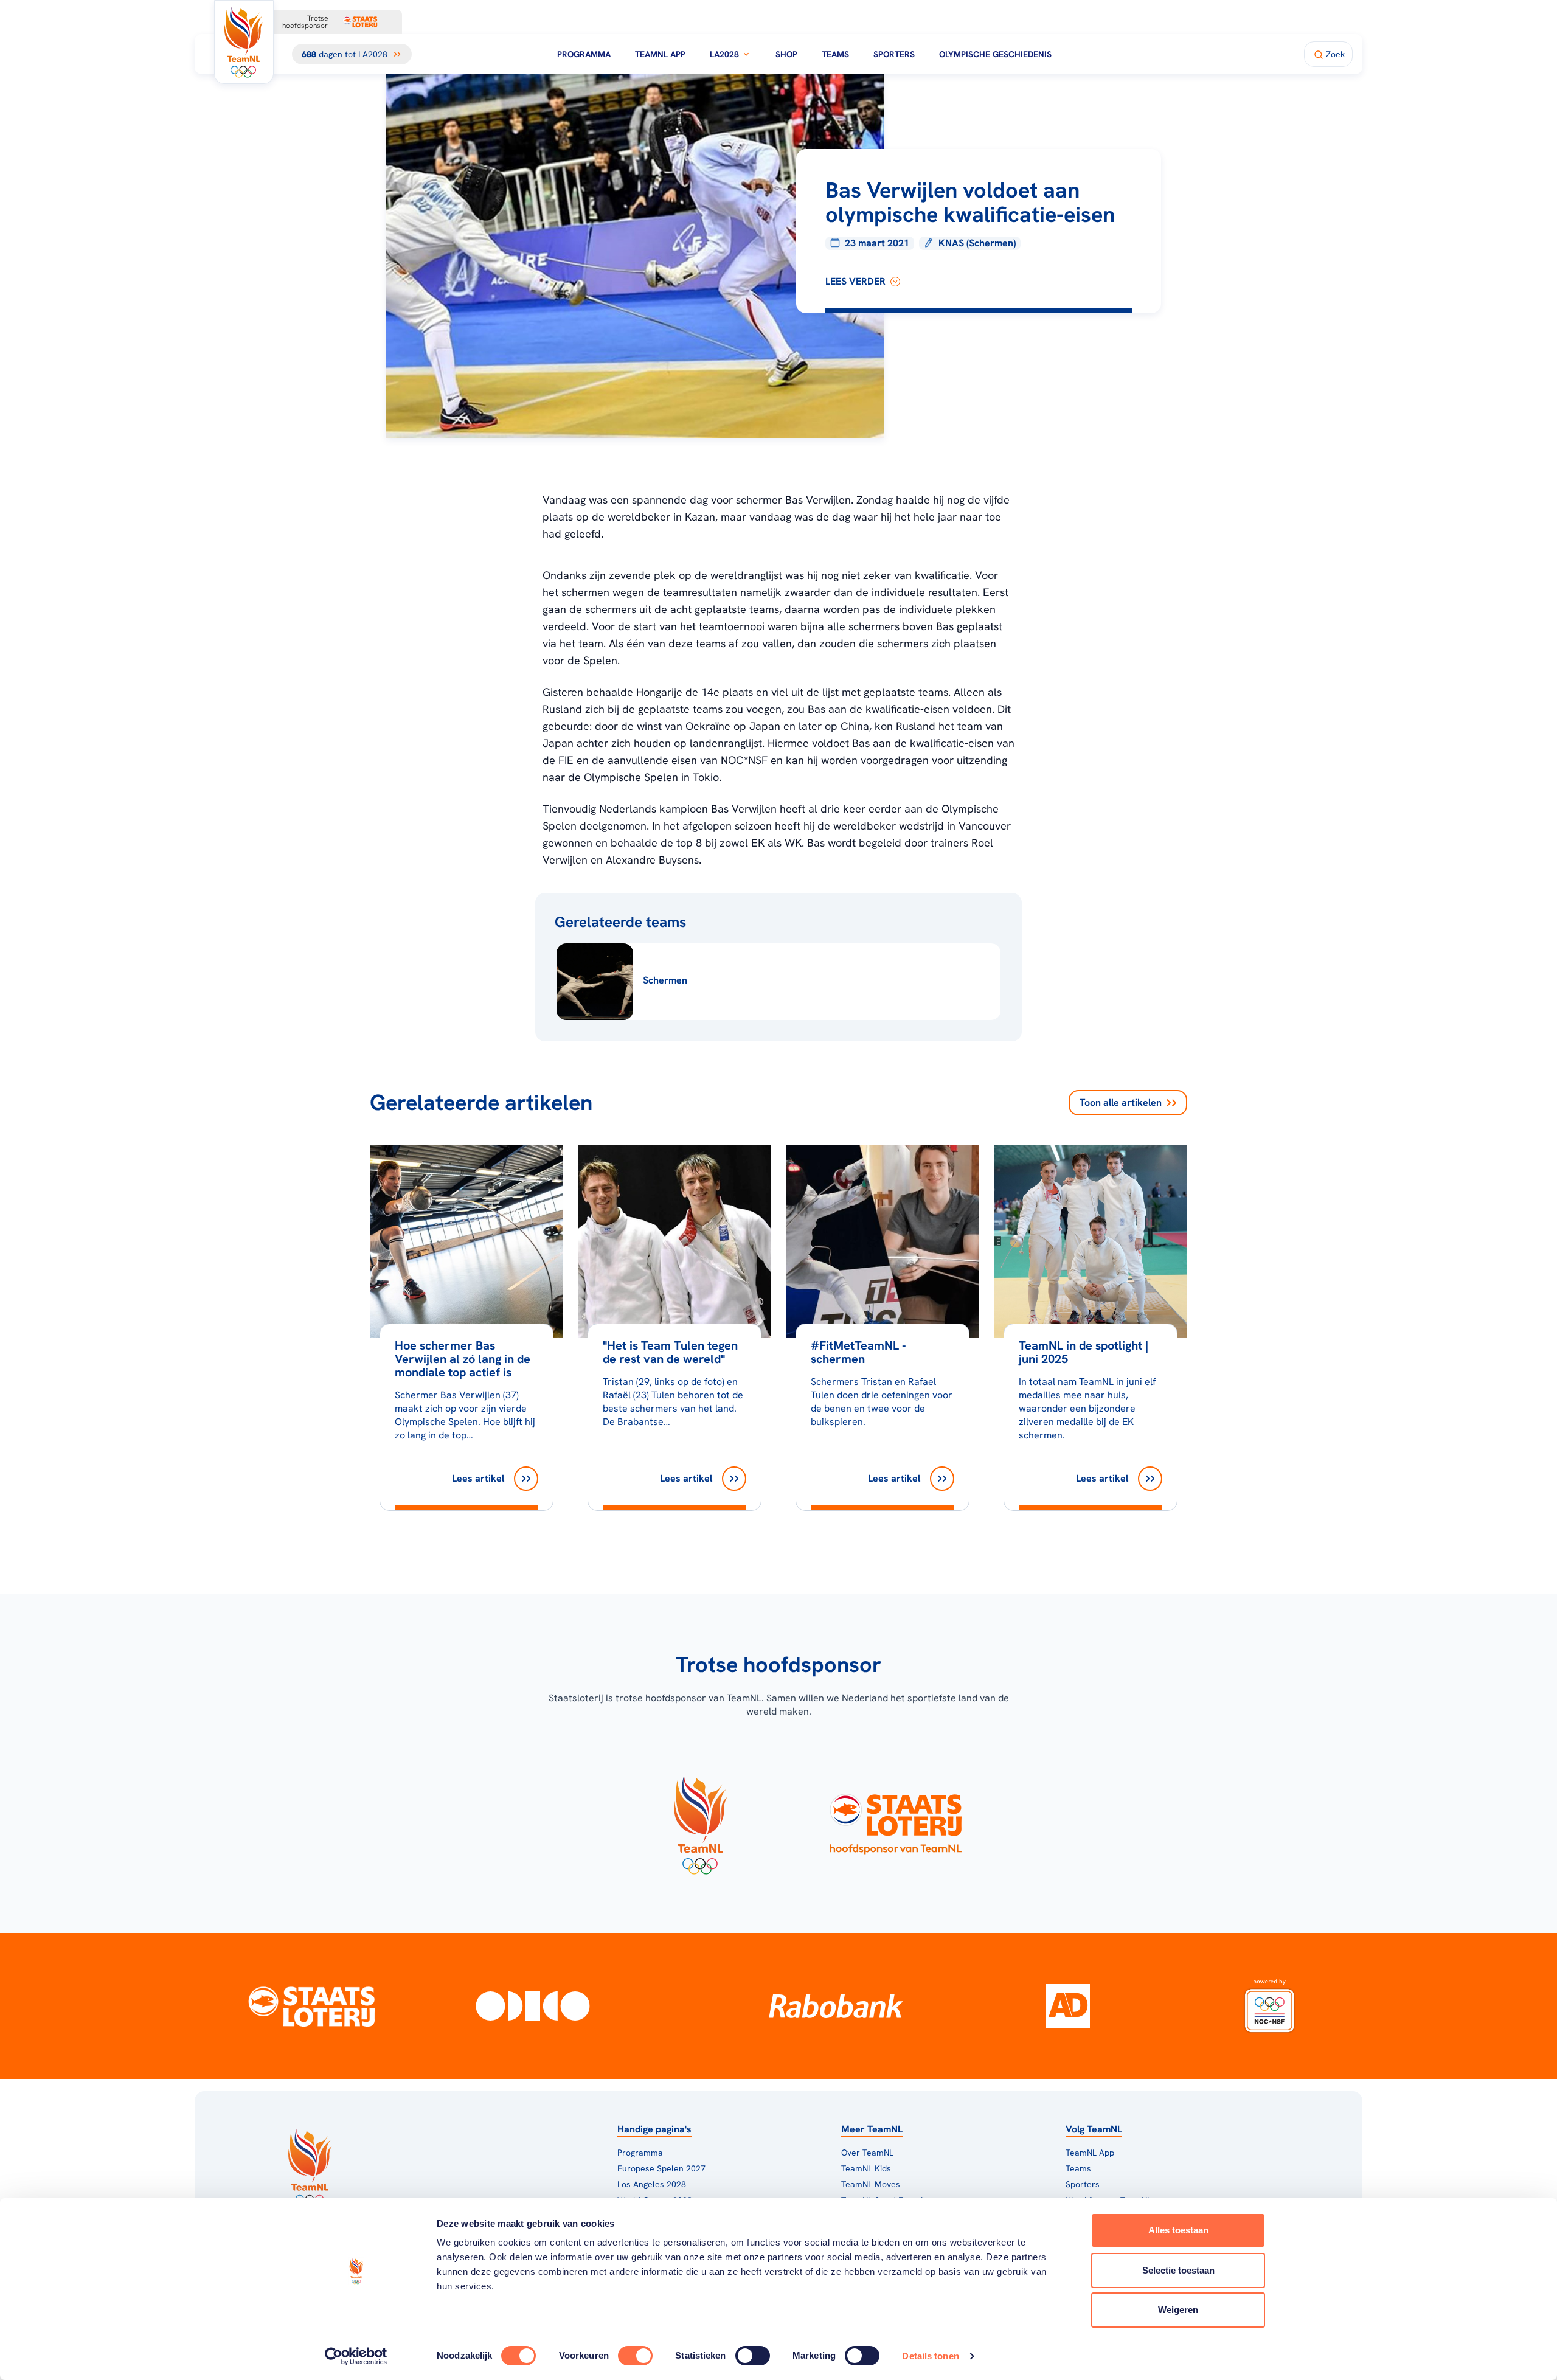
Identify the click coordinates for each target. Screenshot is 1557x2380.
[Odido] (533, 2006)
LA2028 (724, 54)
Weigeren (1178, 2310)
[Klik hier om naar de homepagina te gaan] (244, 42)
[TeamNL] (700, 1821)
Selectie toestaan (1178, 2270)
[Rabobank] (836, 2006)
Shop (786, 54)
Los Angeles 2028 (652, 2184)
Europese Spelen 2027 (661, 2168)
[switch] (635, 2356)
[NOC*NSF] (1269, 2006)
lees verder (855, 281)
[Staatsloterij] (312, 2006)
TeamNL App (660, 54)
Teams (835, 54)
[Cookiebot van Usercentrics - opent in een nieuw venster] (356, 2356)
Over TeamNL (867, 2153)
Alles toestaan (1178, 2230)
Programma (584, 54)
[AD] (1068, 2006)
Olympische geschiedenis (995, 54)
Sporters (894, 54)
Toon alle (1121, 1102)
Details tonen (930, 2356)
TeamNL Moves (871, 2184)
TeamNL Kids (866, 2168)
